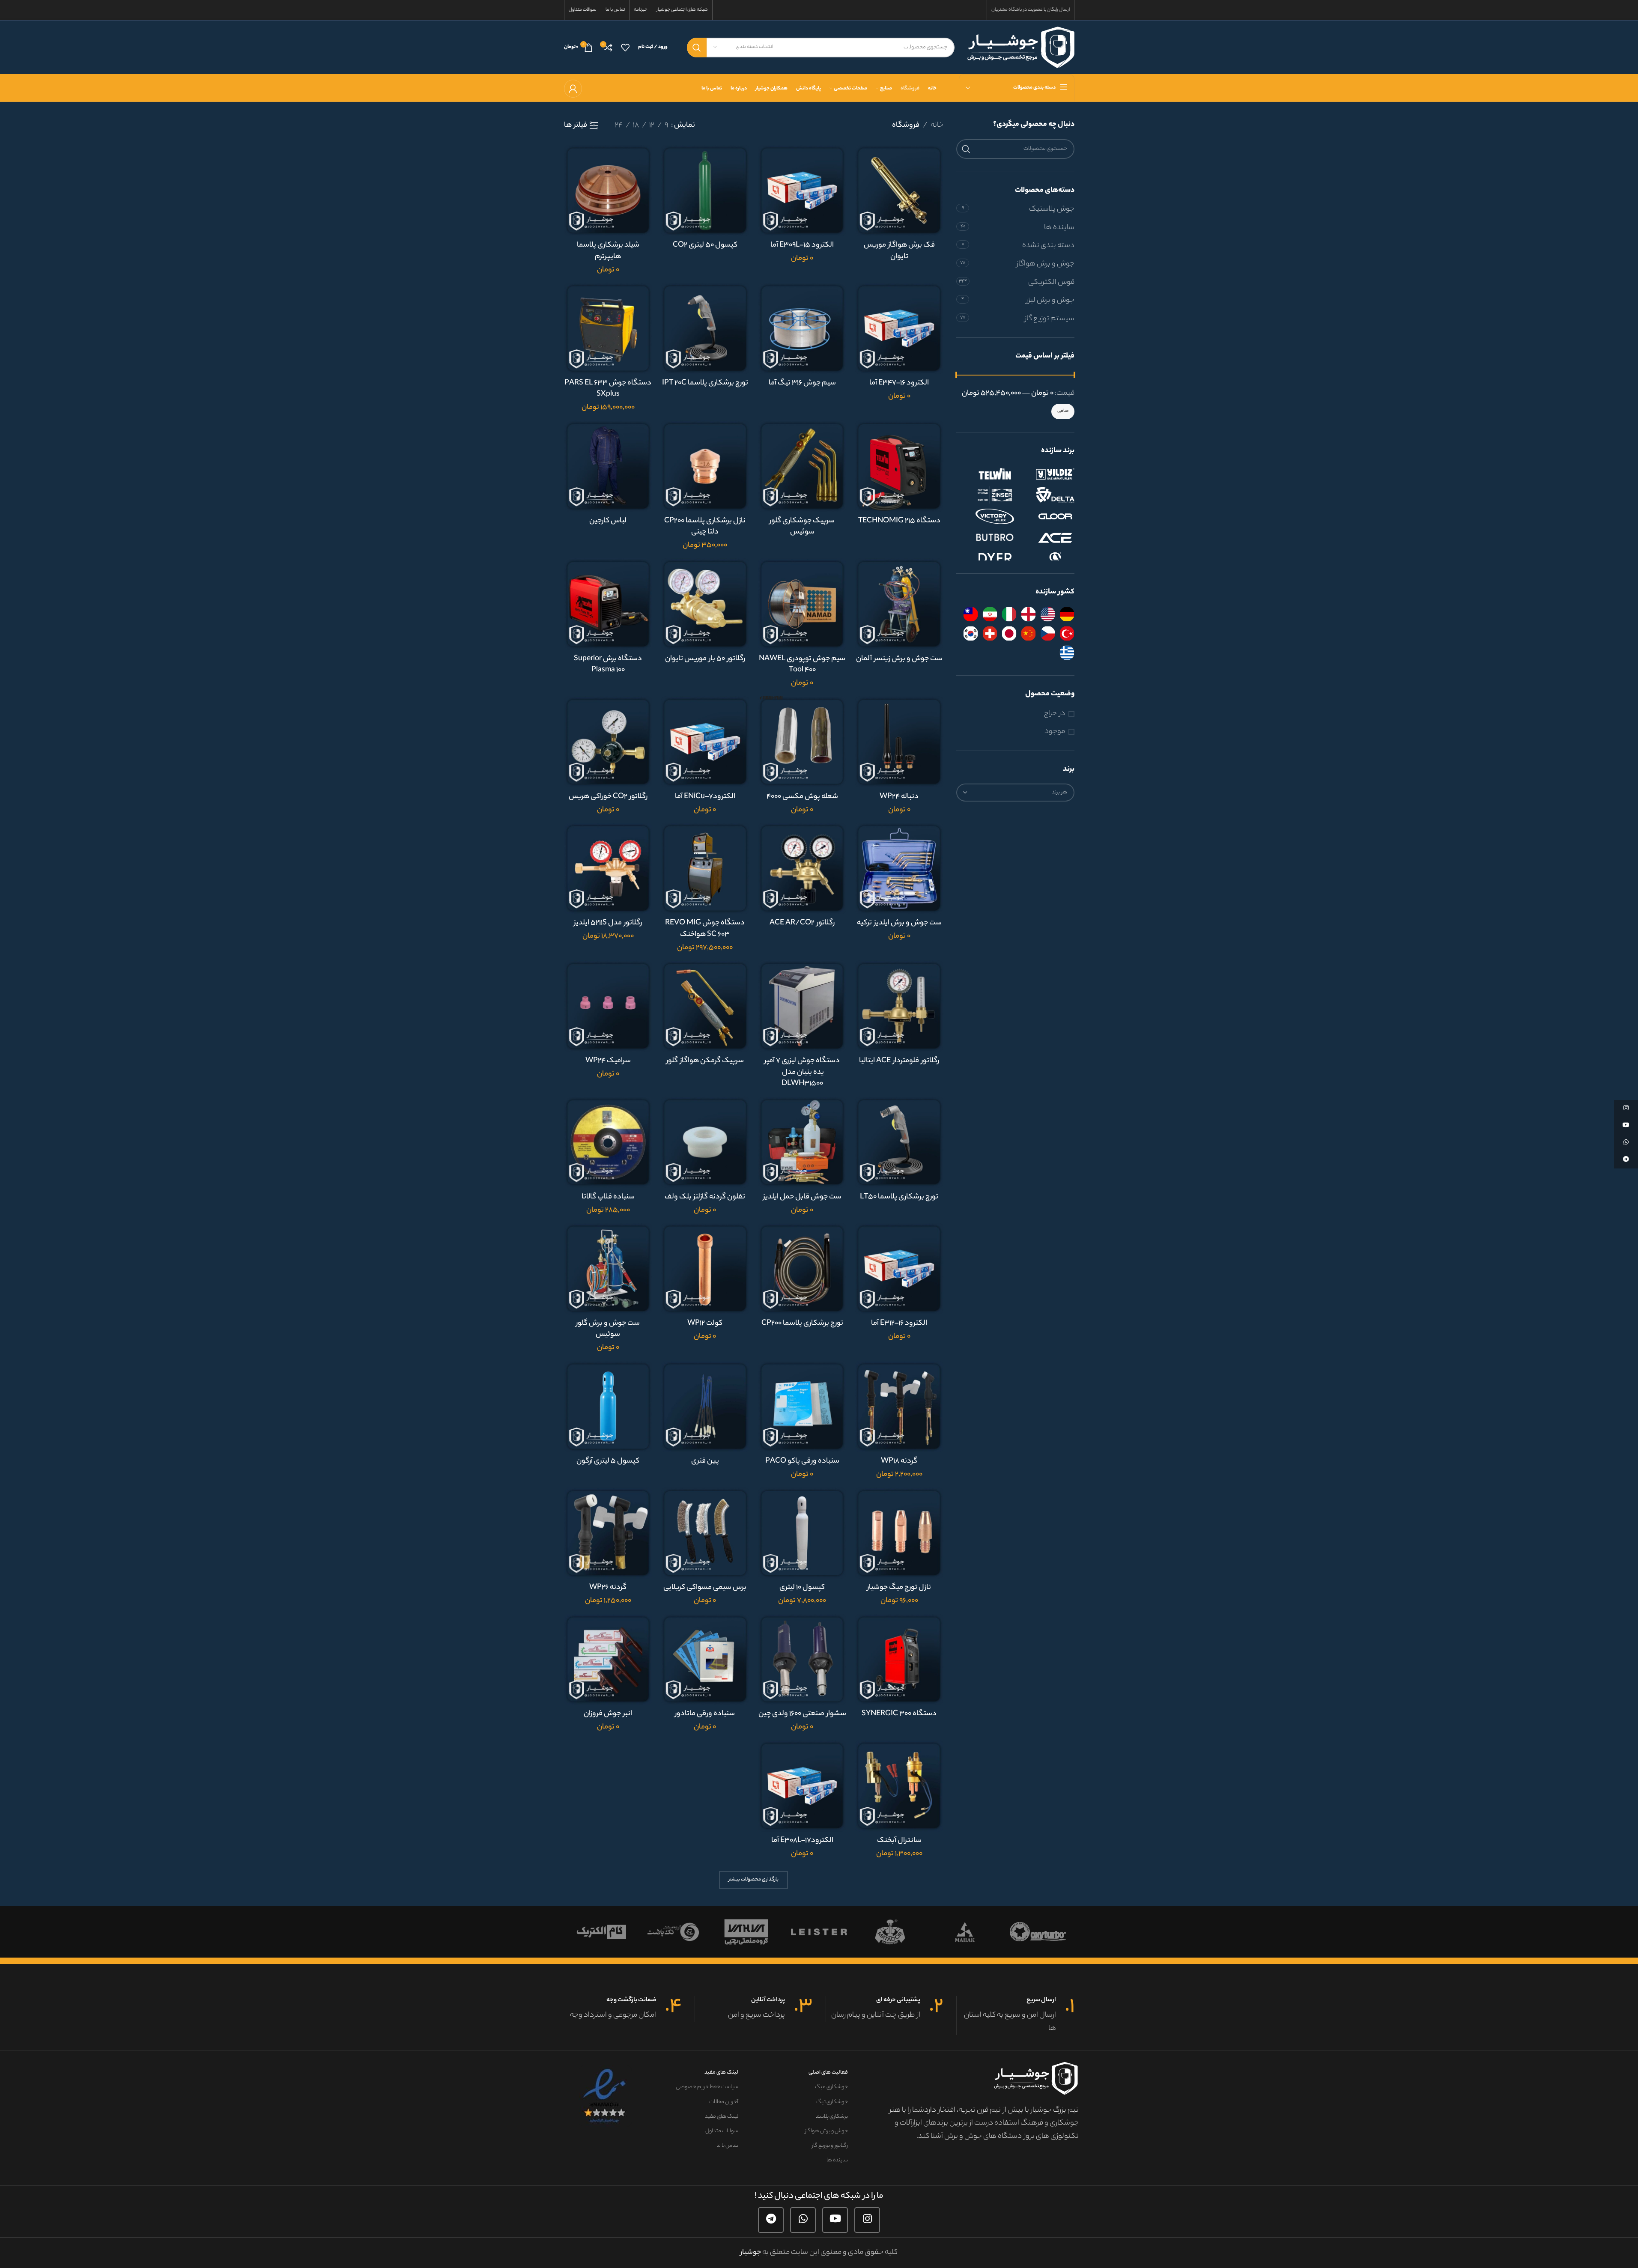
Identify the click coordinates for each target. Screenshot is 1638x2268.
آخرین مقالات (724, 2102)
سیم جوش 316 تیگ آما (802, 383)
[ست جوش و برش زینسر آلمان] (899, 604)
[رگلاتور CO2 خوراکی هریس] (608, 742)
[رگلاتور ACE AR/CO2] (802, 868)
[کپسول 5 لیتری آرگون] (608, 1406)
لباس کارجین (608, 521)
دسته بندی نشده (1048, 246)
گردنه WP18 (899, 1461)
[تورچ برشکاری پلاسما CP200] (802, 1268)
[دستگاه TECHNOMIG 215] (899, 466)
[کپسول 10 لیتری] (802, 1533)
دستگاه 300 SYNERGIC (899, 1714)
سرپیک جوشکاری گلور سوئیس (802, 527)
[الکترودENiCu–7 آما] (705, 742)
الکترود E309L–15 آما (802, 245)
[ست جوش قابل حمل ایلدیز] (802, 1142)
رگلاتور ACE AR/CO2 (802, 923)
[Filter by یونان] (1067, 653)
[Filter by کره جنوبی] (971, 633)
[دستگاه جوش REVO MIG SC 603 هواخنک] (705, 868)
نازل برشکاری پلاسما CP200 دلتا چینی (705, 527)
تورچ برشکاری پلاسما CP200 (802, 1323)
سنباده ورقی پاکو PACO (802, 1461)
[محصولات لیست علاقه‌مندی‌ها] (625, 48)
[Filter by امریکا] (1048, 614)
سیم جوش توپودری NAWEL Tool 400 (802, 665)
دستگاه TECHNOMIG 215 (899, 521)
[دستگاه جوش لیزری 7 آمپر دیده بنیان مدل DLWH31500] (802, 1006)
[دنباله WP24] (899, 742)
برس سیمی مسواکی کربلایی (705, 1588)
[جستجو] (697, 48)
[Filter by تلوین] (986, 474)
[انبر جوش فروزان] (608, 1659)
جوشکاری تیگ (832, 2102)
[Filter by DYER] (986, 559)
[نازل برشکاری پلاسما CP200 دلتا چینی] (705, 466)
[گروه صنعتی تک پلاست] (731, 1932)
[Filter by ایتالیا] (1009, 614)
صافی (1063, 411)
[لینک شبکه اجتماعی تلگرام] (771, 2220)
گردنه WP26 (608, 1588)
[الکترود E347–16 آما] (899, 328)
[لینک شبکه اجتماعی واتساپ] (803, 2220)
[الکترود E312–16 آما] (899, 1268)
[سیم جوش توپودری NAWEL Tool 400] (802, 604)
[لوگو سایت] (1021, 47)
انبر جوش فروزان (608, 1714)
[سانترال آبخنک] (899, 1786)
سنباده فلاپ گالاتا (608, 1197)
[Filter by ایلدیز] (1046, 474)
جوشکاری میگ (831, 2087)
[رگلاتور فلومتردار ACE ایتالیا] (899, 1006)
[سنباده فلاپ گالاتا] (608, 1142)
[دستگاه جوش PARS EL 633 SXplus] (608, 328)
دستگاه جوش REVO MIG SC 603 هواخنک (705, 929)
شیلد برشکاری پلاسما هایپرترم (608, 251)
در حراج (1055, 714)
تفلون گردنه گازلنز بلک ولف (705, 1197)
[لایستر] (877, 1932)
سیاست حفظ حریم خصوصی (707, 2087)
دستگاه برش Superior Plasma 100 (608, 665)
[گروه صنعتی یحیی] (803, 1932)
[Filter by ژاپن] (1009, 633)
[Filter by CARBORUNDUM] (1046, 559)
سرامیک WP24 (608, 1061)
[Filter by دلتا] (1046, 495)
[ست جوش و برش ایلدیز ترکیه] (899, 868)
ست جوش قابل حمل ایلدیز (802, 1197)
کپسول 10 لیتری (802, 1588)
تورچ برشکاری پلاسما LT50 (899, 1197)
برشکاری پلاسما (831, 2117)
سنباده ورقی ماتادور (705, 1714)
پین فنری (705, 1461)
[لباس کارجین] (608, 466)
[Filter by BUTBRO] (986, 538)
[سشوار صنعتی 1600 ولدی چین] (802, 1659)
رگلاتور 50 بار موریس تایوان (705, 659)
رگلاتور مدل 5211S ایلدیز (608, 923)
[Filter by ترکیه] (1067, 633)
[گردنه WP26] (608, 1533)
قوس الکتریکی (1051, 283)
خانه (937, 125)
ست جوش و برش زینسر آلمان (899, 659)
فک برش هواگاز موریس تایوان (899, 251)
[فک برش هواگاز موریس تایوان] (899, 190)
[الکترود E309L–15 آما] (802, 190)
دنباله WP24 (899, 797)
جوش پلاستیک (1052, 209)
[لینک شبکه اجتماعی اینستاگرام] (867, 2220)
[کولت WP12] (705, 1268)
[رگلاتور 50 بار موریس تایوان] (705, 604)
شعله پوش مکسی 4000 (802, 797)
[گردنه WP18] (899, 1406)
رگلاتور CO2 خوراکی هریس (608, 797)
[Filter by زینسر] (986, 495)
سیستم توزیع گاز (1050, 319)
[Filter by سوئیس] (990, 633)
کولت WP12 (705, 1323)
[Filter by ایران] (990, 614)
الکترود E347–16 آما (899, 383)
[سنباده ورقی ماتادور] (705, 1659)
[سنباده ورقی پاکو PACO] (802, 1406)
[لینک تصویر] (605, 2096)
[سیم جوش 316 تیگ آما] (802, 328)
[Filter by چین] (1028, 633)
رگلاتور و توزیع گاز (830, 2146)
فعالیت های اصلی (828, 2073)
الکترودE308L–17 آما (802, 1841)
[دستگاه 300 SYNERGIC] (899, 1659)
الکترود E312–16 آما (899, 1323)
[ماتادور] (949, 1932)
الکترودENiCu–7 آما (705, 797)
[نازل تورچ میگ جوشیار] (899, 1533)
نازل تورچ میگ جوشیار (899, 1588)
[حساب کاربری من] (573, 89)
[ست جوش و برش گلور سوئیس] (608, 1268)
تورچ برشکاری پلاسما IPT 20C (705, 383)
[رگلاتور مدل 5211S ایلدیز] (608, 868)
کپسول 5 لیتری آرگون (608, 1461)
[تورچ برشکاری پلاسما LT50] (899, 1142)
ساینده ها (1059, 228)
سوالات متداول (722, 2131)
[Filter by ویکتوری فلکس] (986, 516)
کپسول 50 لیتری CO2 (705, 245)
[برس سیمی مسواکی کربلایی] (705, 1533)
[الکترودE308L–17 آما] (802, 1786)
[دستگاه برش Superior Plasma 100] (608, 604)
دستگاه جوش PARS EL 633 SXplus (608, 389)
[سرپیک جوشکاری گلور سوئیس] (802, 466)
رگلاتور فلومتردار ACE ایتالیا (899, 1061)
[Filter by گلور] (1046, 516)
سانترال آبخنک (899, 1841)
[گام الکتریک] (658, 1932)
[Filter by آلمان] (1067, 614)
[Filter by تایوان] (971, 614)
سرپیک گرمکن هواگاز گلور (705, 1061)
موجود (1055, 732)
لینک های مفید (721, 2073)
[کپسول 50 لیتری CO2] (705, 190)
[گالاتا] (585, 1932)
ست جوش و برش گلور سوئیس (608, 1329)
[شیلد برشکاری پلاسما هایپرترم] (608, 190)
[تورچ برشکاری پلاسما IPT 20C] (705, 328)
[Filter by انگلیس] (1028, 614)
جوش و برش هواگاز (1046, 264)
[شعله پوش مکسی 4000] (802, 742)
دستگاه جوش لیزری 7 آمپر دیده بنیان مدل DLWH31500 (802, 1072)
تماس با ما (727, 2146)
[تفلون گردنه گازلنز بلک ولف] (705, 1142)
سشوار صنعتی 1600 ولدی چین (802, 1714)
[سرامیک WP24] (608, 1006)
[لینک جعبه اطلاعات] (1016, 2016)
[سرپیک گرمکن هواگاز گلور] (705, 1006)
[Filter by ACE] (1046, 538)
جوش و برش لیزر (1050, 301)
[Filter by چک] (1048, 633)
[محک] (1022, 1932)
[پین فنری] (705, 1406)
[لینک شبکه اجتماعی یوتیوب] (835, 2220)
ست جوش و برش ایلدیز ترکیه (899, 923)
